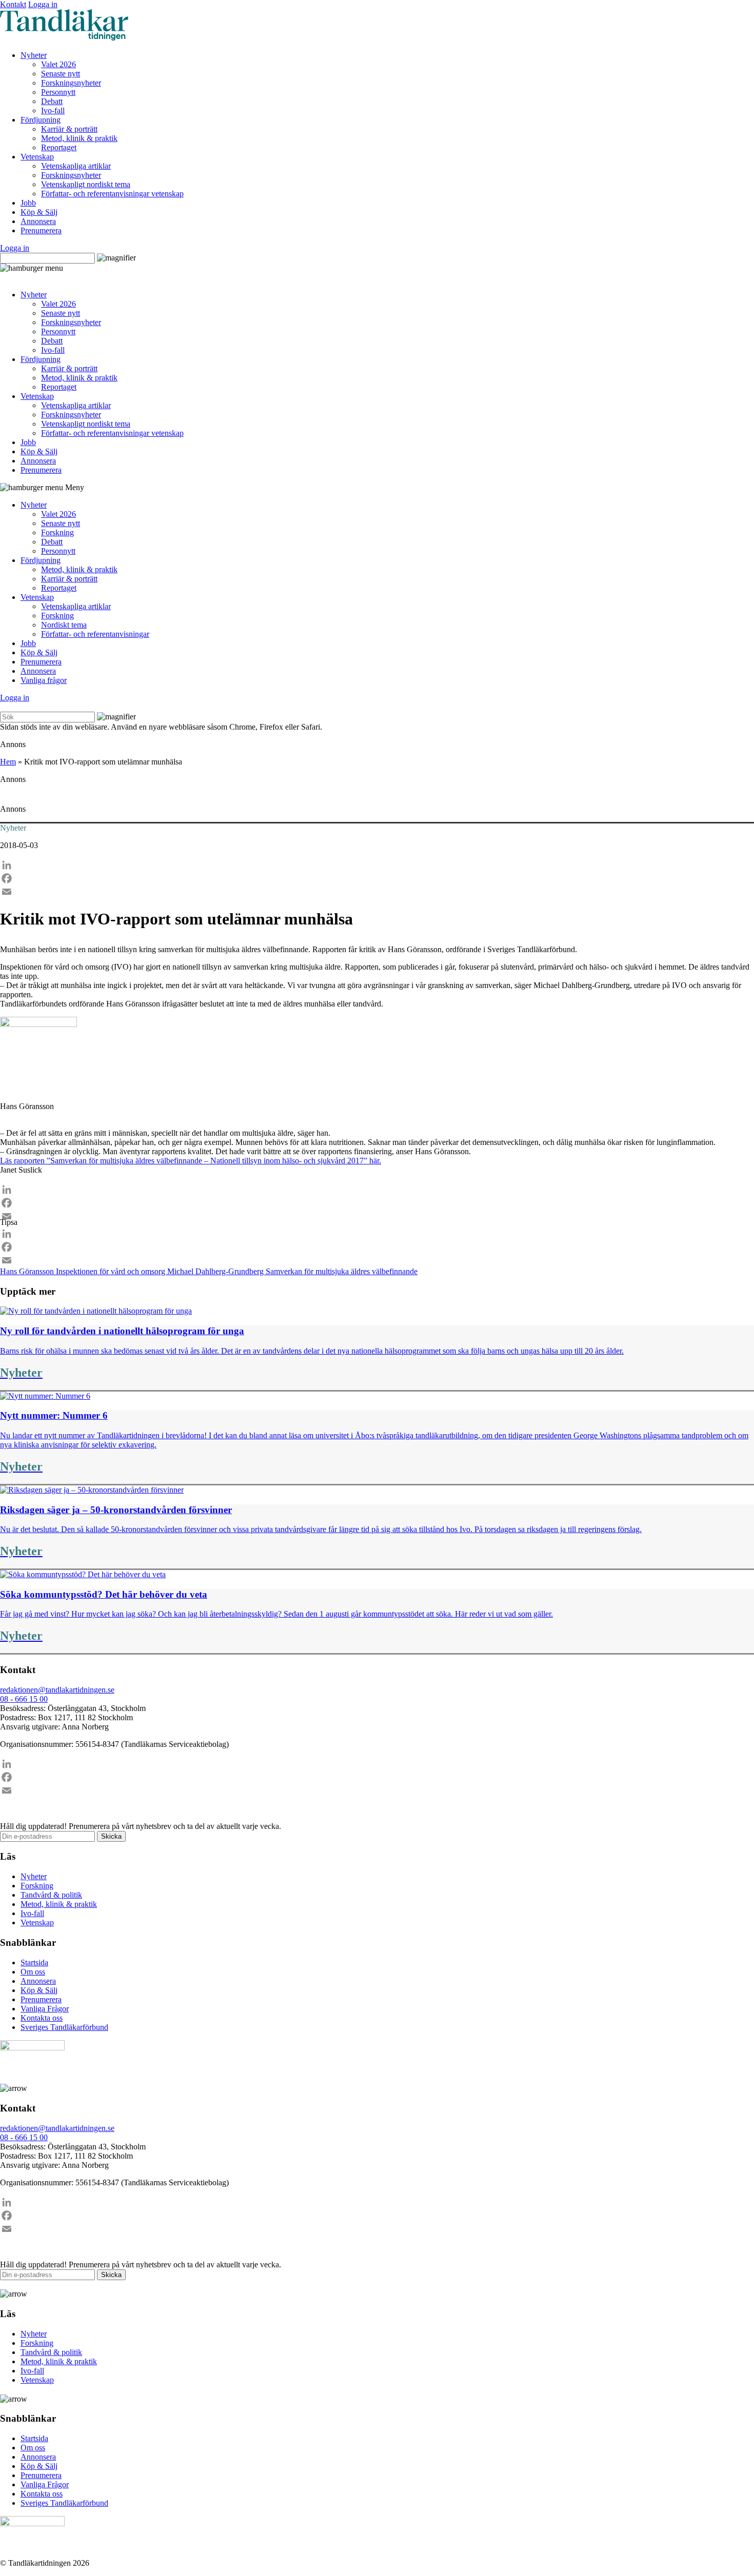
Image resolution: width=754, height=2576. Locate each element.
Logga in (43, 4)
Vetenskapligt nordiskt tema (86, 184)
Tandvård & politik (51, 1895)
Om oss (33, 1972)
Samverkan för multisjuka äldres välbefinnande (342, 1271)
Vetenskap (37, 157)
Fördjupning (41, 120)
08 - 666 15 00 (24, 1699)
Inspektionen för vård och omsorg (112, 1271)
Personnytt (58, 92)
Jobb (28, 203)
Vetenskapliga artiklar (76, 166)
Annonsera (38, 221)
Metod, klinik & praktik (79, 138)
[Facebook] (377, 878)
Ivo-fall (53, 110)
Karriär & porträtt (69, 129)
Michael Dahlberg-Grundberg (216, 1271)
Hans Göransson (28, 1271)
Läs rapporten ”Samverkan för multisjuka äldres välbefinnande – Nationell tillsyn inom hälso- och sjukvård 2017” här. (191, 1161)
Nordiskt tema (64, 625)
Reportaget (59, 147)
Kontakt (13, 4)
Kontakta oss (42, 2018)
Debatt (52, 101)
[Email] (377, 892)
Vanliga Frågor (45, 2009)
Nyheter (34, 55)
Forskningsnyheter (71, 83)
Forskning (57, 532)
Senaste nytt (61, 74)
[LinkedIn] (377, 865)
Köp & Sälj (39, 212)
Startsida (34, 1963)
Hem (8, 762)
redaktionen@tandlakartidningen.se (57, 1690)
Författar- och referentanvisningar (95, 634)
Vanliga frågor (44, 680)
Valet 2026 (58, 64)
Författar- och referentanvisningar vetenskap (112, 194)
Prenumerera (41, 230)
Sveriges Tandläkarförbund (64, 2027)
